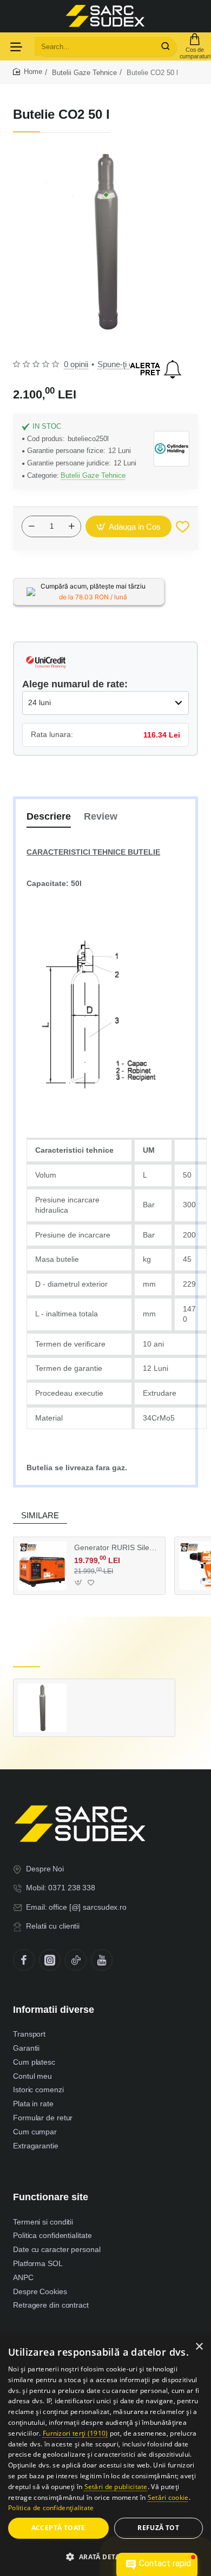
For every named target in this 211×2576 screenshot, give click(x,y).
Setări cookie (168, 2497)
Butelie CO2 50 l (102, 1694)
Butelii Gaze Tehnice (84, 73)
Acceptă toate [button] (58, 2528)
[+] (71, 526)
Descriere (49, 816)
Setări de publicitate (116, 2487)
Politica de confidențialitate (51, 2508)
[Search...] (166, 46)
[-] (31, 526)
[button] (128, 526)
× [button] (199, 2347)
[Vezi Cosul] (195, 46)
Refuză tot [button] (158, 2528)
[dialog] (105, 2456)
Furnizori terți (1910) (75, 2433)
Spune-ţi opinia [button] (123, 364)
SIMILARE (40, 1515)
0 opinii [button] (76, 364)
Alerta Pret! (156, 369)
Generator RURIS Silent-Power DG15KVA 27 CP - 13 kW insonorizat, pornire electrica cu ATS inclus (116, 1547)
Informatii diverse (54, 2010)
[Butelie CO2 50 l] (42, 1708)
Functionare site (51, 2197)
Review (101, 816)
